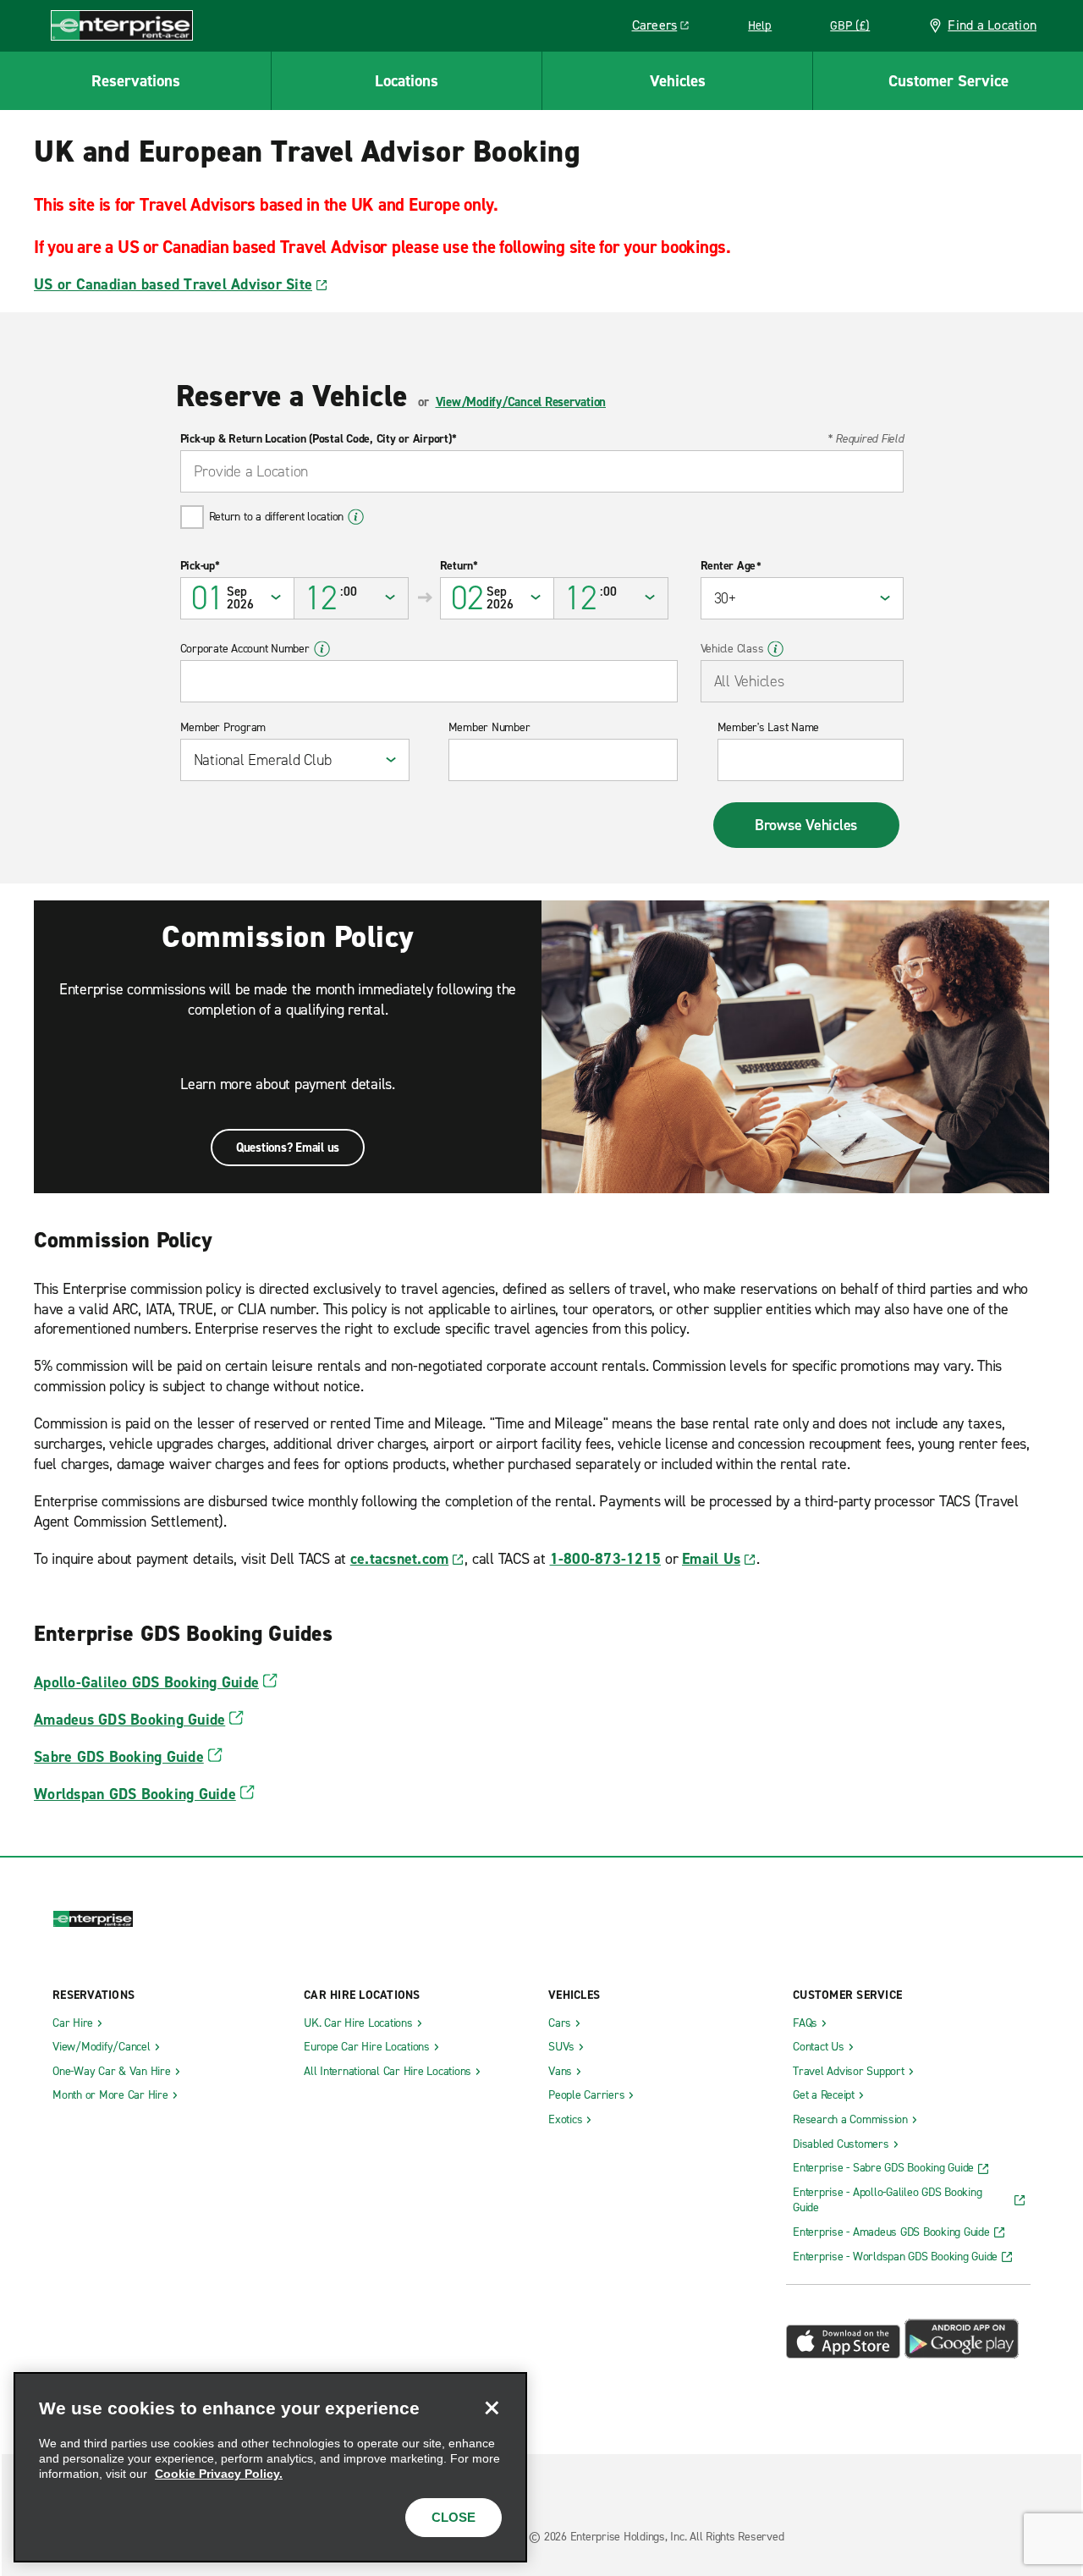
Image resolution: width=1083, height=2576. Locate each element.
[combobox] (542, 471)
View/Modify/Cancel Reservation (521, 402)
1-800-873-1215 (606, 1559)
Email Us (711, 1559)
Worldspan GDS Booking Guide (135, 1794)
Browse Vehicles (806, 825)
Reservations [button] (136, 81)
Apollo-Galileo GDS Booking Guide (146, 1682)
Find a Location (992, 25)
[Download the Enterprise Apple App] (843, 2354)
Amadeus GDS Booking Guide (129, 1720)
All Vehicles (749, 681)
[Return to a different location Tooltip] (356, 517)
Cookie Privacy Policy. (219, 2474)
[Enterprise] (122, 25)
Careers (667, 28)
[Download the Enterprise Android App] (962, 2354)
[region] (270, 2467)
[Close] (492, 2408)
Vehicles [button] (678, 81)
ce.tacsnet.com (400, 1559)
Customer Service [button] (948, 81)
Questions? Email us (288, 1148)
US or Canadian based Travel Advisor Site (173, 284)
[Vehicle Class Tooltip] (775, 649)
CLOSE (454, 2517)
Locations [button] (407, 81)
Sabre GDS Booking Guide (119, 1757)
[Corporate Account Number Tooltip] (322, 649)
